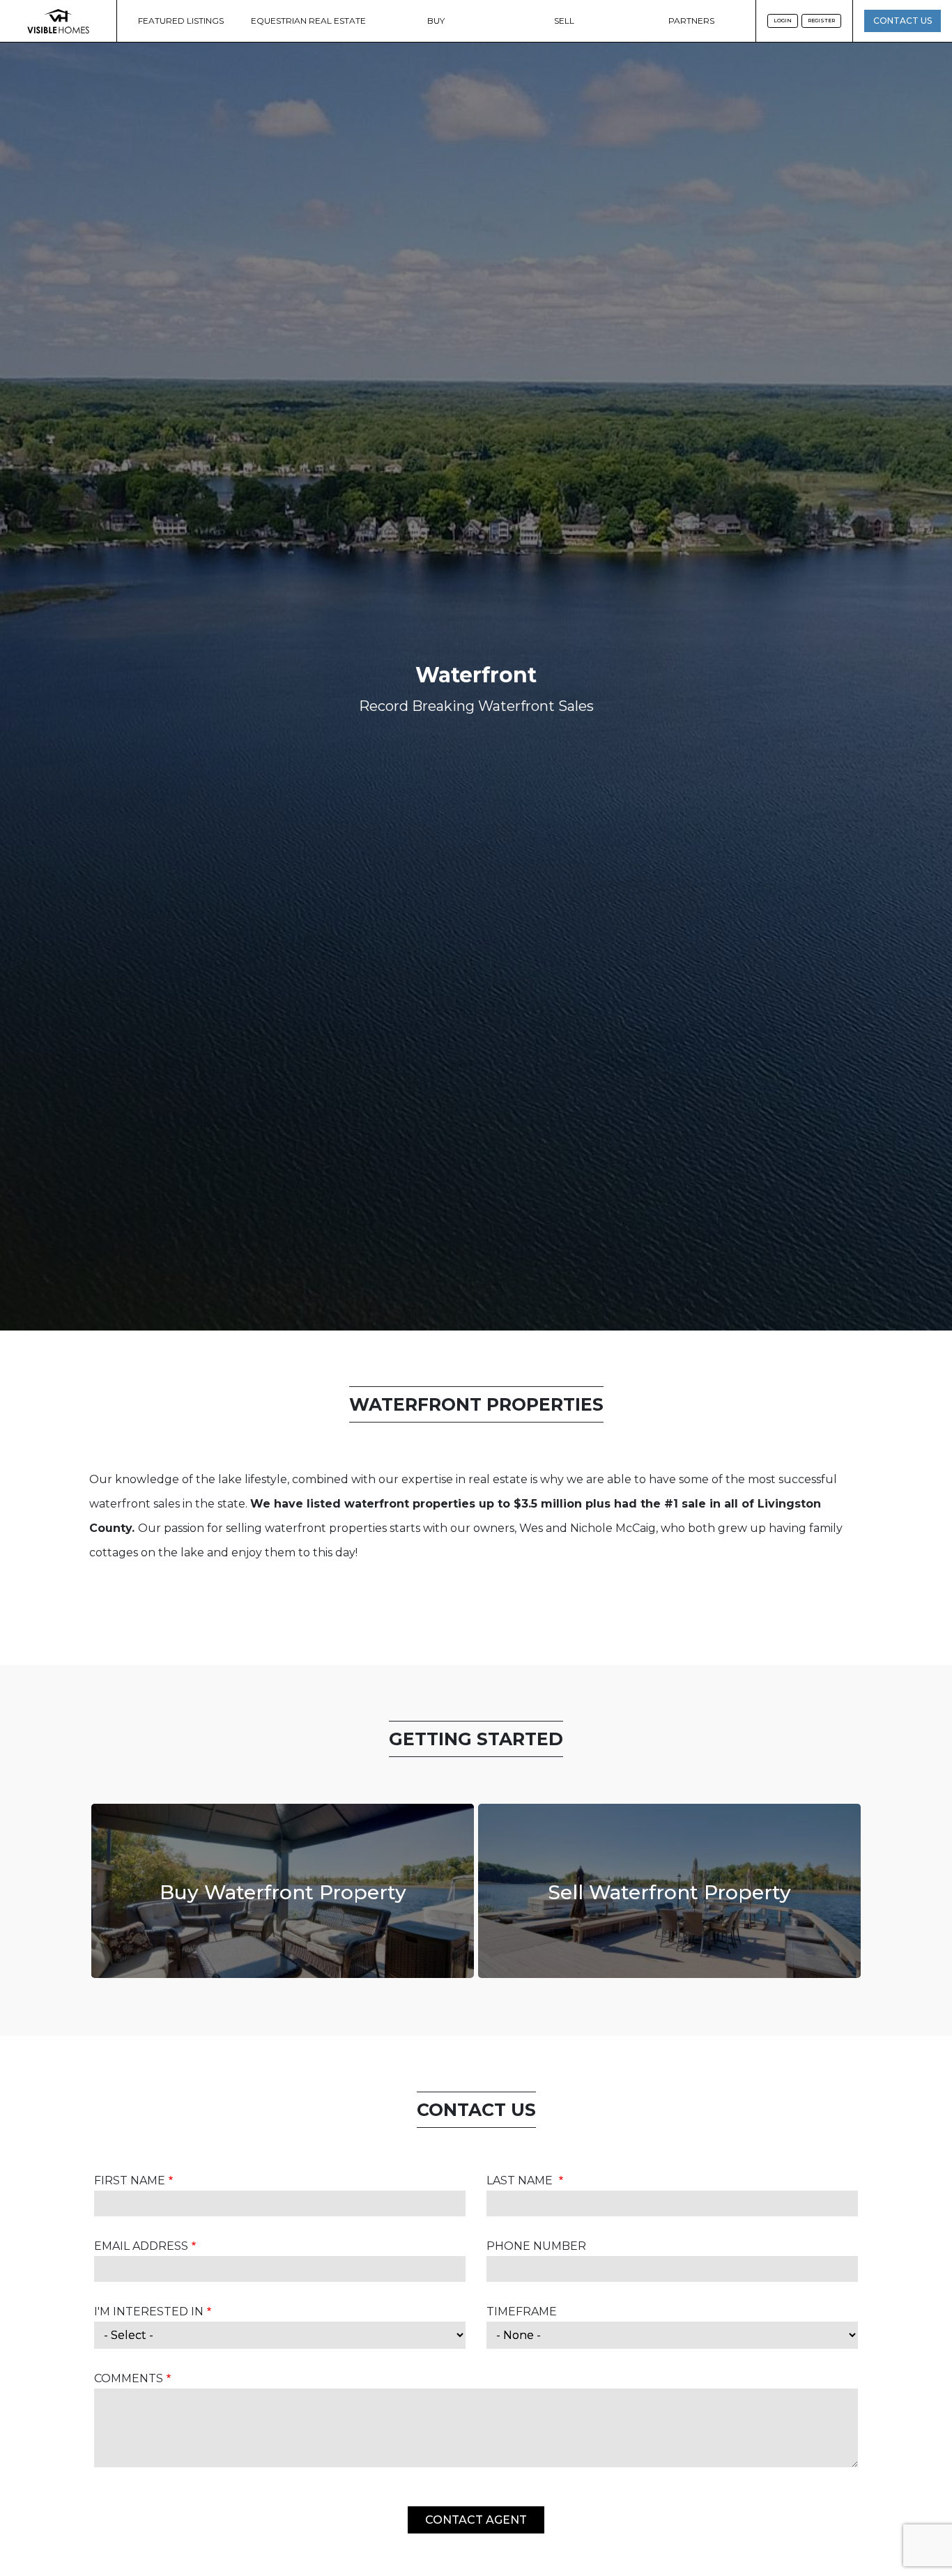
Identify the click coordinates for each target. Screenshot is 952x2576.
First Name (130, 2180)
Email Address (141, 2246)
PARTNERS (691, 21)
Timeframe (522, 2311)
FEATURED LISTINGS (181, 21)
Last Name (521, 2180)
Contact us (903, 21)
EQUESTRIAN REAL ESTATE (308, 21)
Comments (129, 2378)
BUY (436, 21)
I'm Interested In (149, 2311)
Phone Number (536, 2246)
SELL (564, 21)
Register (821, 21)
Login (783, 21)
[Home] (58, 21)
